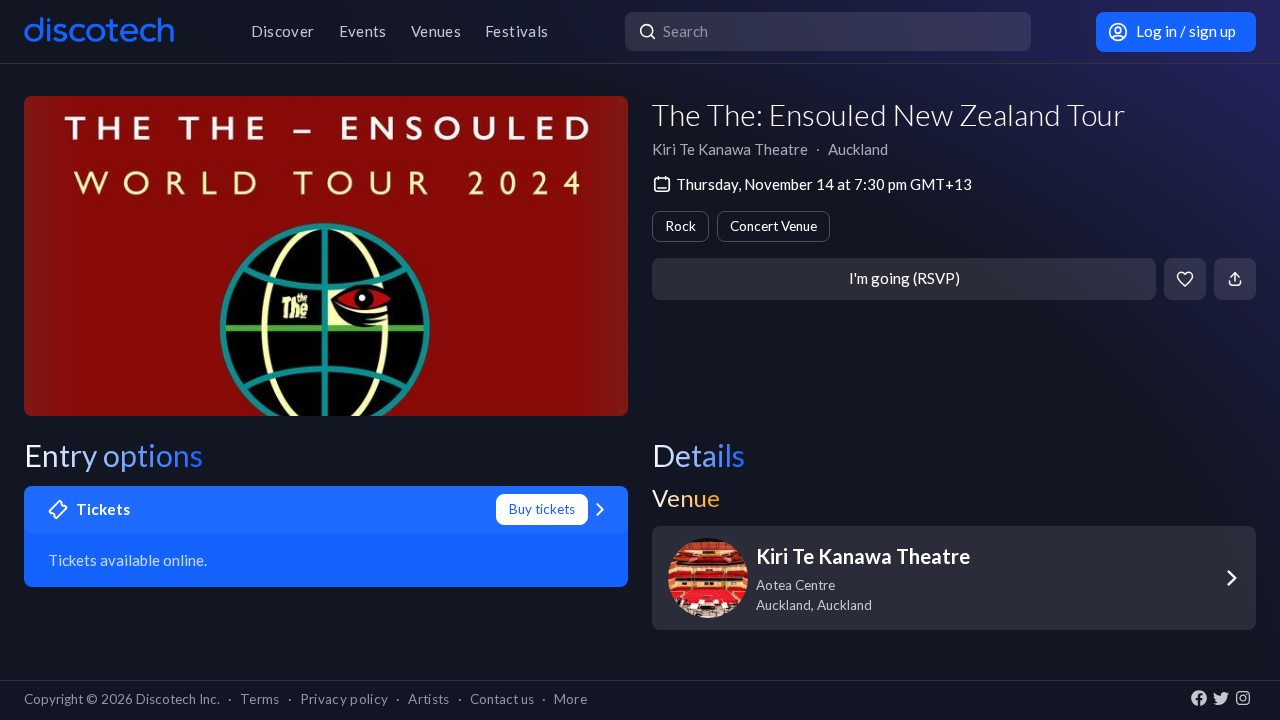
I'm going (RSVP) (904, 278)
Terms (260, 699)
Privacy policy (344, 699)
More (570, 699)
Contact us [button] (502, 699)
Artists (428, 699)
